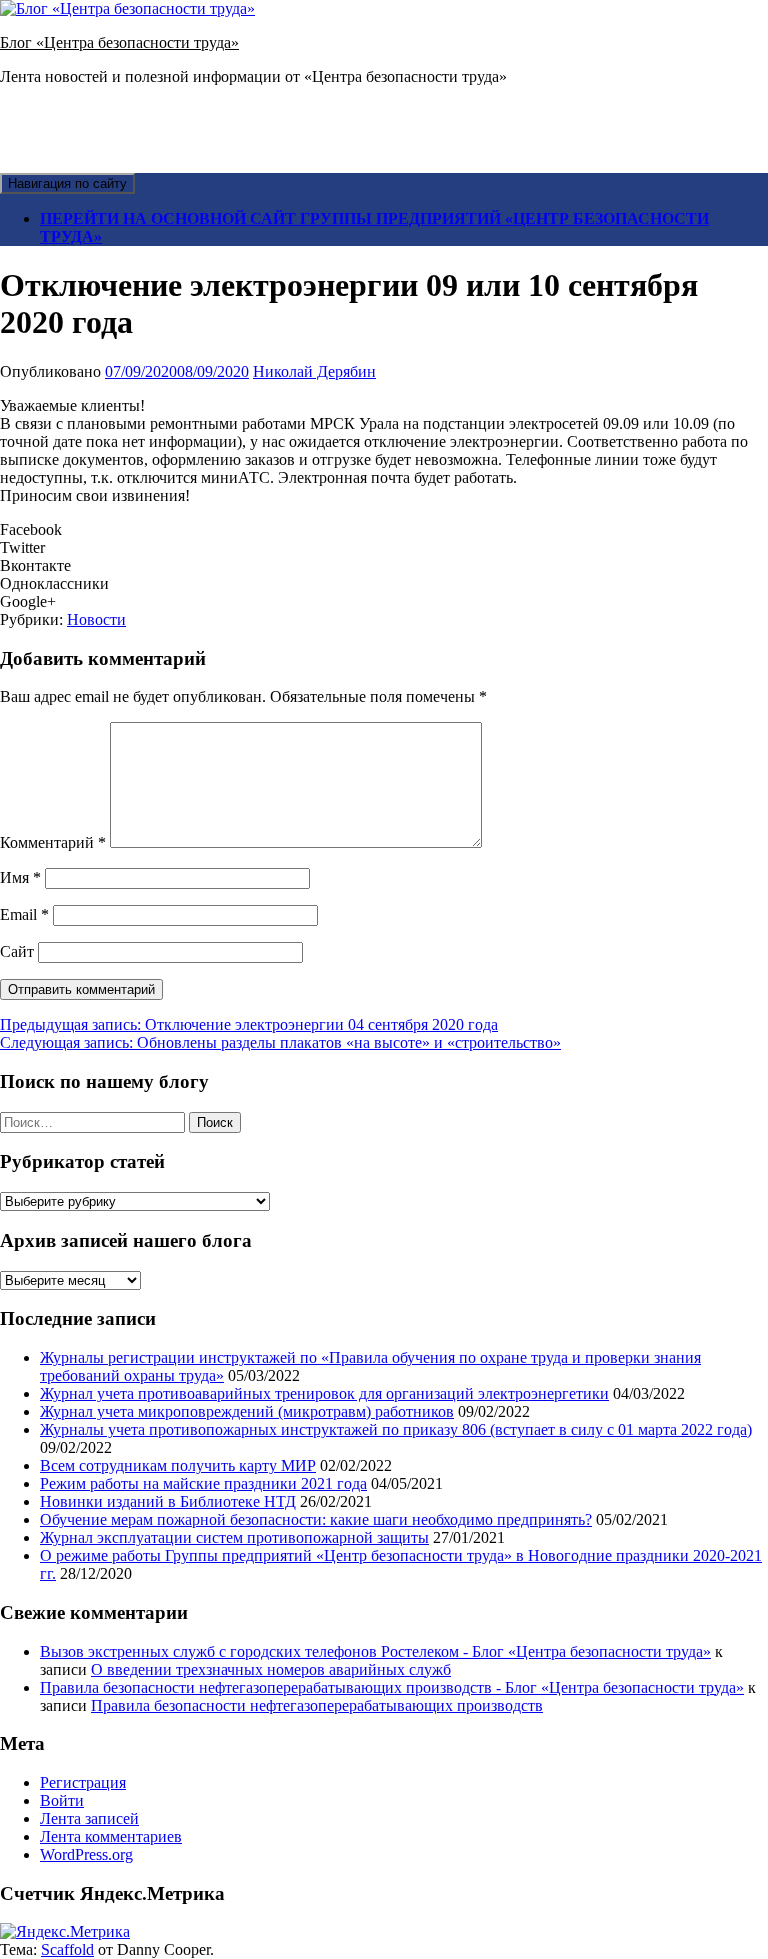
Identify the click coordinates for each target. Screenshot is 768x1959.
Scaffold (67, 1949)
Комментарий (53, 842)
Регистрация (83, 1782)
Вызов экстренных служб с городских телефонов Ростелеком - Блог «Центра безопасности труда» (375, 1651)
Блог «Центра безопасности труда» (119, 42)
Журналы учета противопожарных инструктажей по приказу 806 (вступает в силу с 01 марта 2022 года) (396, 1429)
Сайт (17, 951)
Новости (96, 619)
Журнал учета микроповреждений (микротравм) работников (247, 1411)
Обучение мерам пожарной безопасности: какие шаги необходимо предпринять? (316, 1519)
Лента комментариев (111, 1836)
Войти (62, 1800)
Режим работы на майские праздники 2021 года (203, 1483)
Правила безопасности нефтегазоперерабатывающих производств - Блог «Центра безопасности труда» (392, 1687)
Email (24, 914)
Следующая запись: (280, 1042)
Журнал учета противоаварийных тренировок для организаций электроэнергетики (324, 1393)
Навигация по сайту (67, 183)
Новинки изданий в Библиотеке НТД (168, 1501)
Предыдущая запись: (249, 1024)
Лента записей (89, 1818)
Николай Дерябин (314, 371)
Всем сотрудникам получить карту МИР (178, 1465)
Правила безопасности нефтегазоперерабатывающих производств (317, 1705)
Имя (20, 877)
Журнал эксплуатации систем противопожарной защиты (234, 1537)
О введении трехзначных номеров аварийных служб (271, 1669)
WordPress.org (86, 1854)
